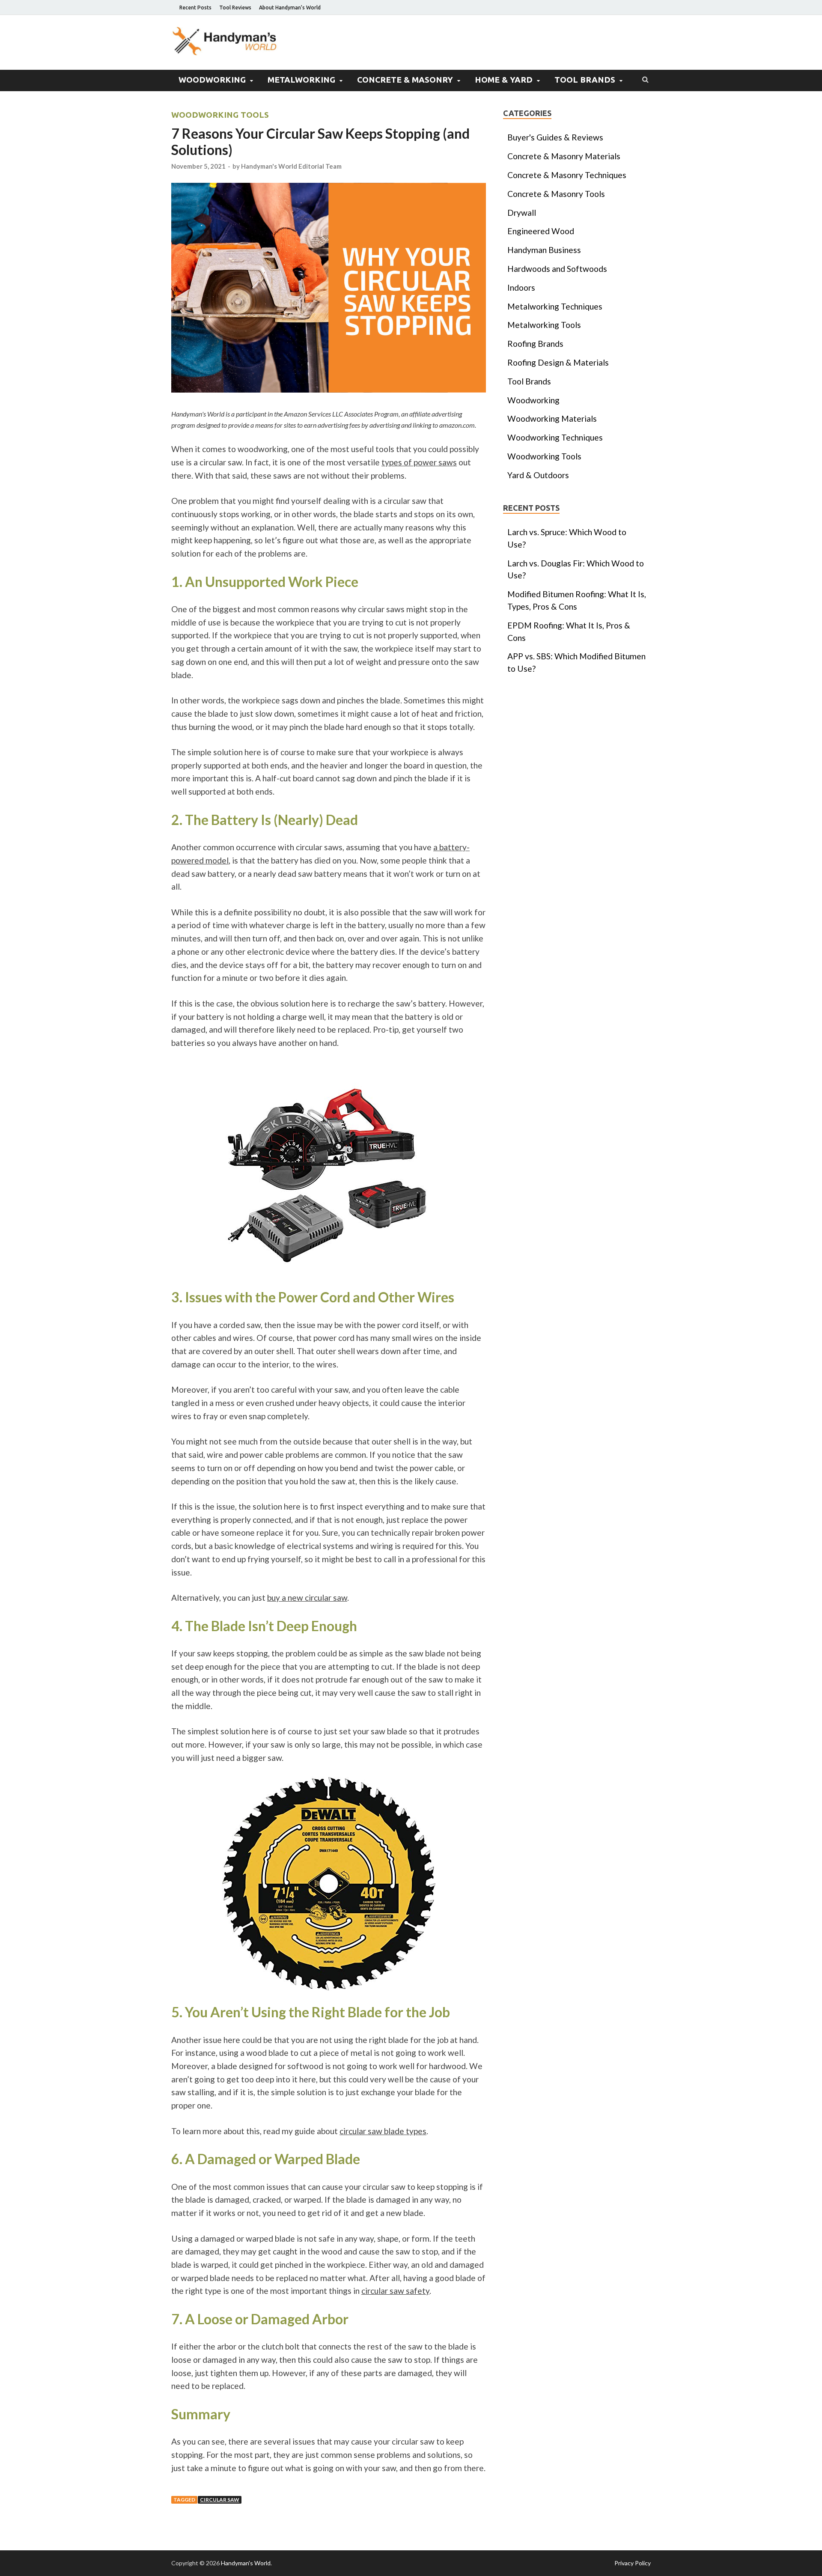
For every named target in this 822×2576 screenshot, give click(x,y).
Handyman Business (544, 250)
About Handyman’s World (290, 7)
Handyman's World (246, 2563)
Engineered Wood (541, 231)
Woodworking (212, 80)
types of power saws (419, 462)
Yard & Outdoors (538, 475)
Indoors (521, 287)
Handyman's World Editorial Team (291, 166)
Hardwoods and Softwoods (557, 269)
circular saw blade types (383, 2131)
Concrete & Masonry (405, 80)
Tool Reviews (235, 7)
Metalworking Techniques (555, 306)
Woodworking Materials (552, 418)
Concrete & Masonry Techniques (567, 175)
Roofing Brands (535, 344)
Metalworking (301, 80)
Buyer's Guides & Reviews (555, 137)
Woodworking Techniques (555, 437)
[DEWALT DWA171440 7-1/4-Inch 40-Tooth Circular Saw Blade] (329, 1884)
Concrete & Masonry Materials (564, 156)
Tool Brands (585, 80)
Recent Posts (195, 7)
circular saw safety (395, 2291)
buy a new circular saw (307, 1598)
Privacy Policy (633, 2563)
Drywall (522, 213)
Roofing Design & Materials (558, 362)
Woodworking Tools (220, 115)
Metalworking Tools (544, 325)
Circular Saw (220, 2500)
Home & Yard (504, 80)
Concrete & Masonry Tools (556, 194)
